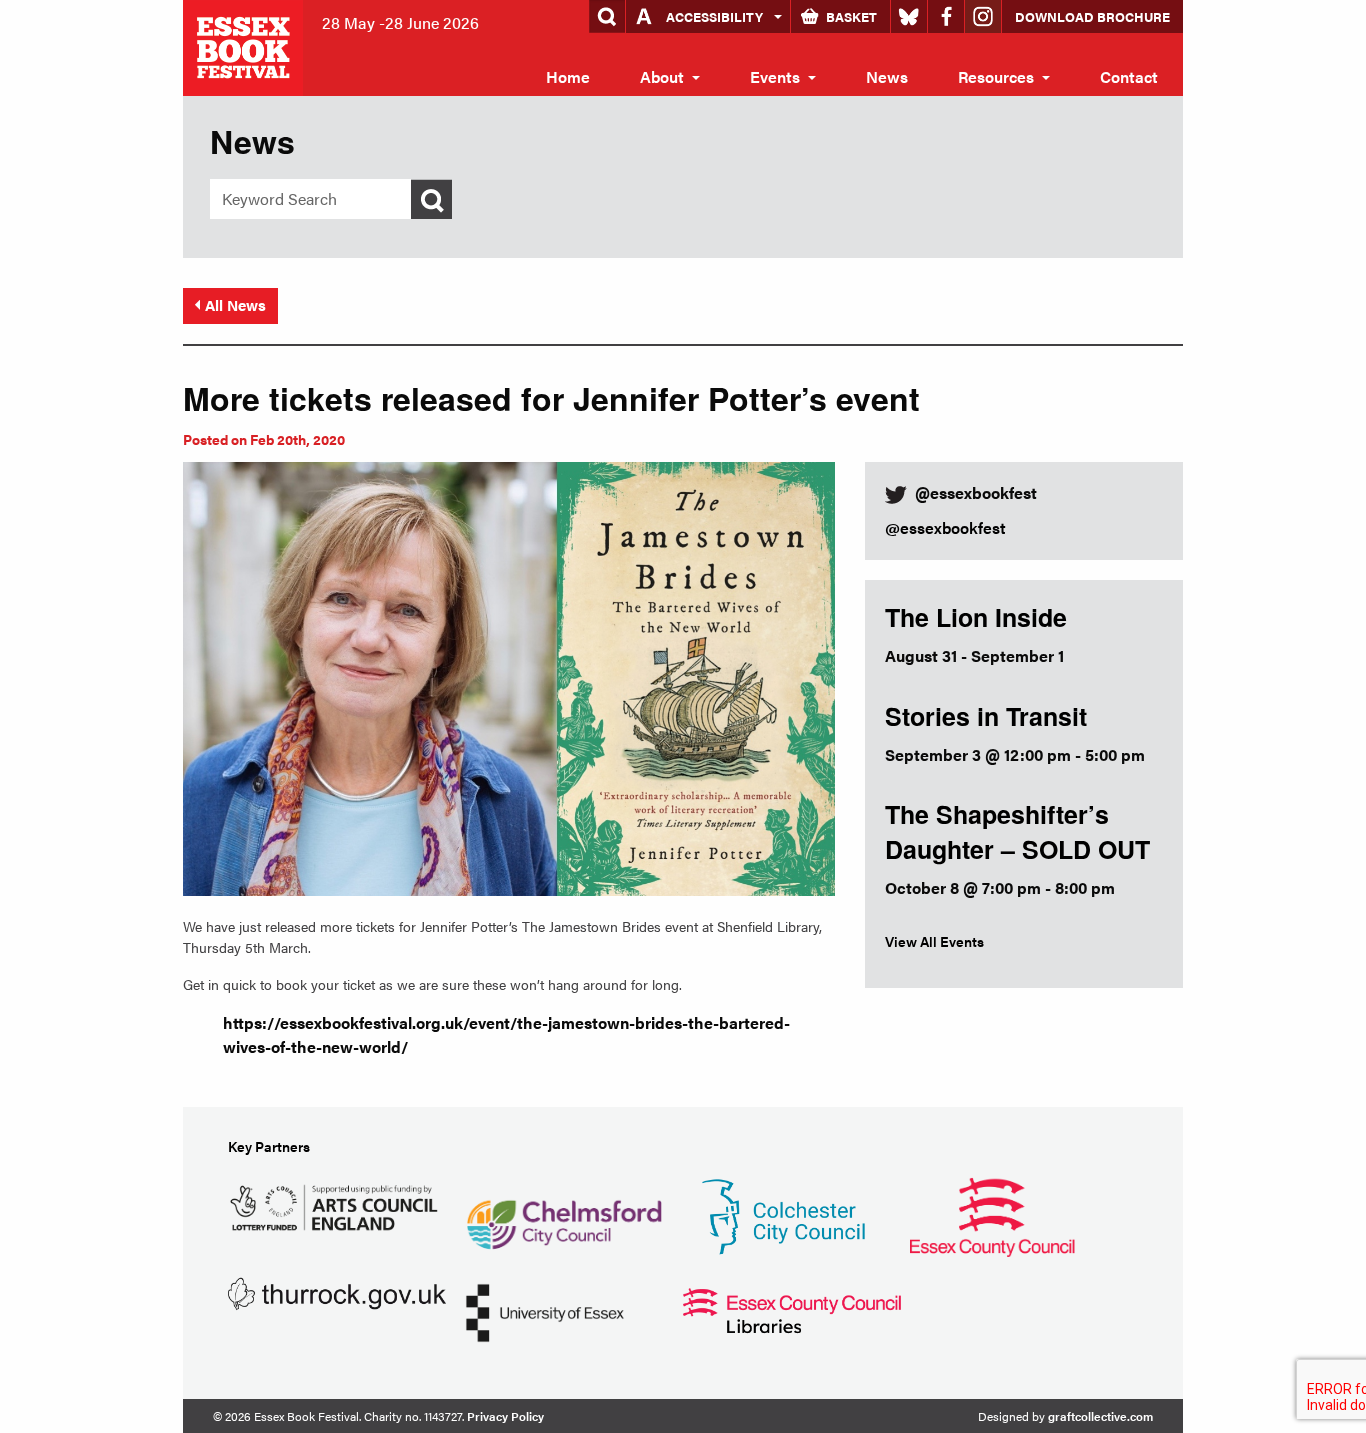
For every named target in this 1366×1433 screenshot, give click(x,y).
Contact (1129, 76)
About (662, 76)
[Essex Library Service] (792, 1308)
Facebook (946, 16)
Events (775, 76)
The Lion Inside (976, 617)
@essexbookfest (945, 527)
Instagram (983, 16)
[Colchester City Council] (783, 1214)
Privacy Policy (505, 1416)
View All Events (934, 941)
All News (235, 304)
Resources (996, 76)
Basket (851, 16)
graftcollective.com (1100, 1416)
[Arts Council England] (337, 1204)
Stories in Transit (986, 716)
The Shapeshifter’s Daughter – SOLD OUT (1017, 831)
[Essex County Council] (992, 1214)
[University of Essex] (545, 1310)
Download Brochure (1092, 16)
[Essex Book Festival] (245, 45)
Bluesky (909, 16)
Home (568, 76)
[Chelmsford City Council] (563, 1214)
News (887, 76)
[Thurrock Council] (337, 1291)
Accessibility (714, 16)
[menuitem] (568, 77)
